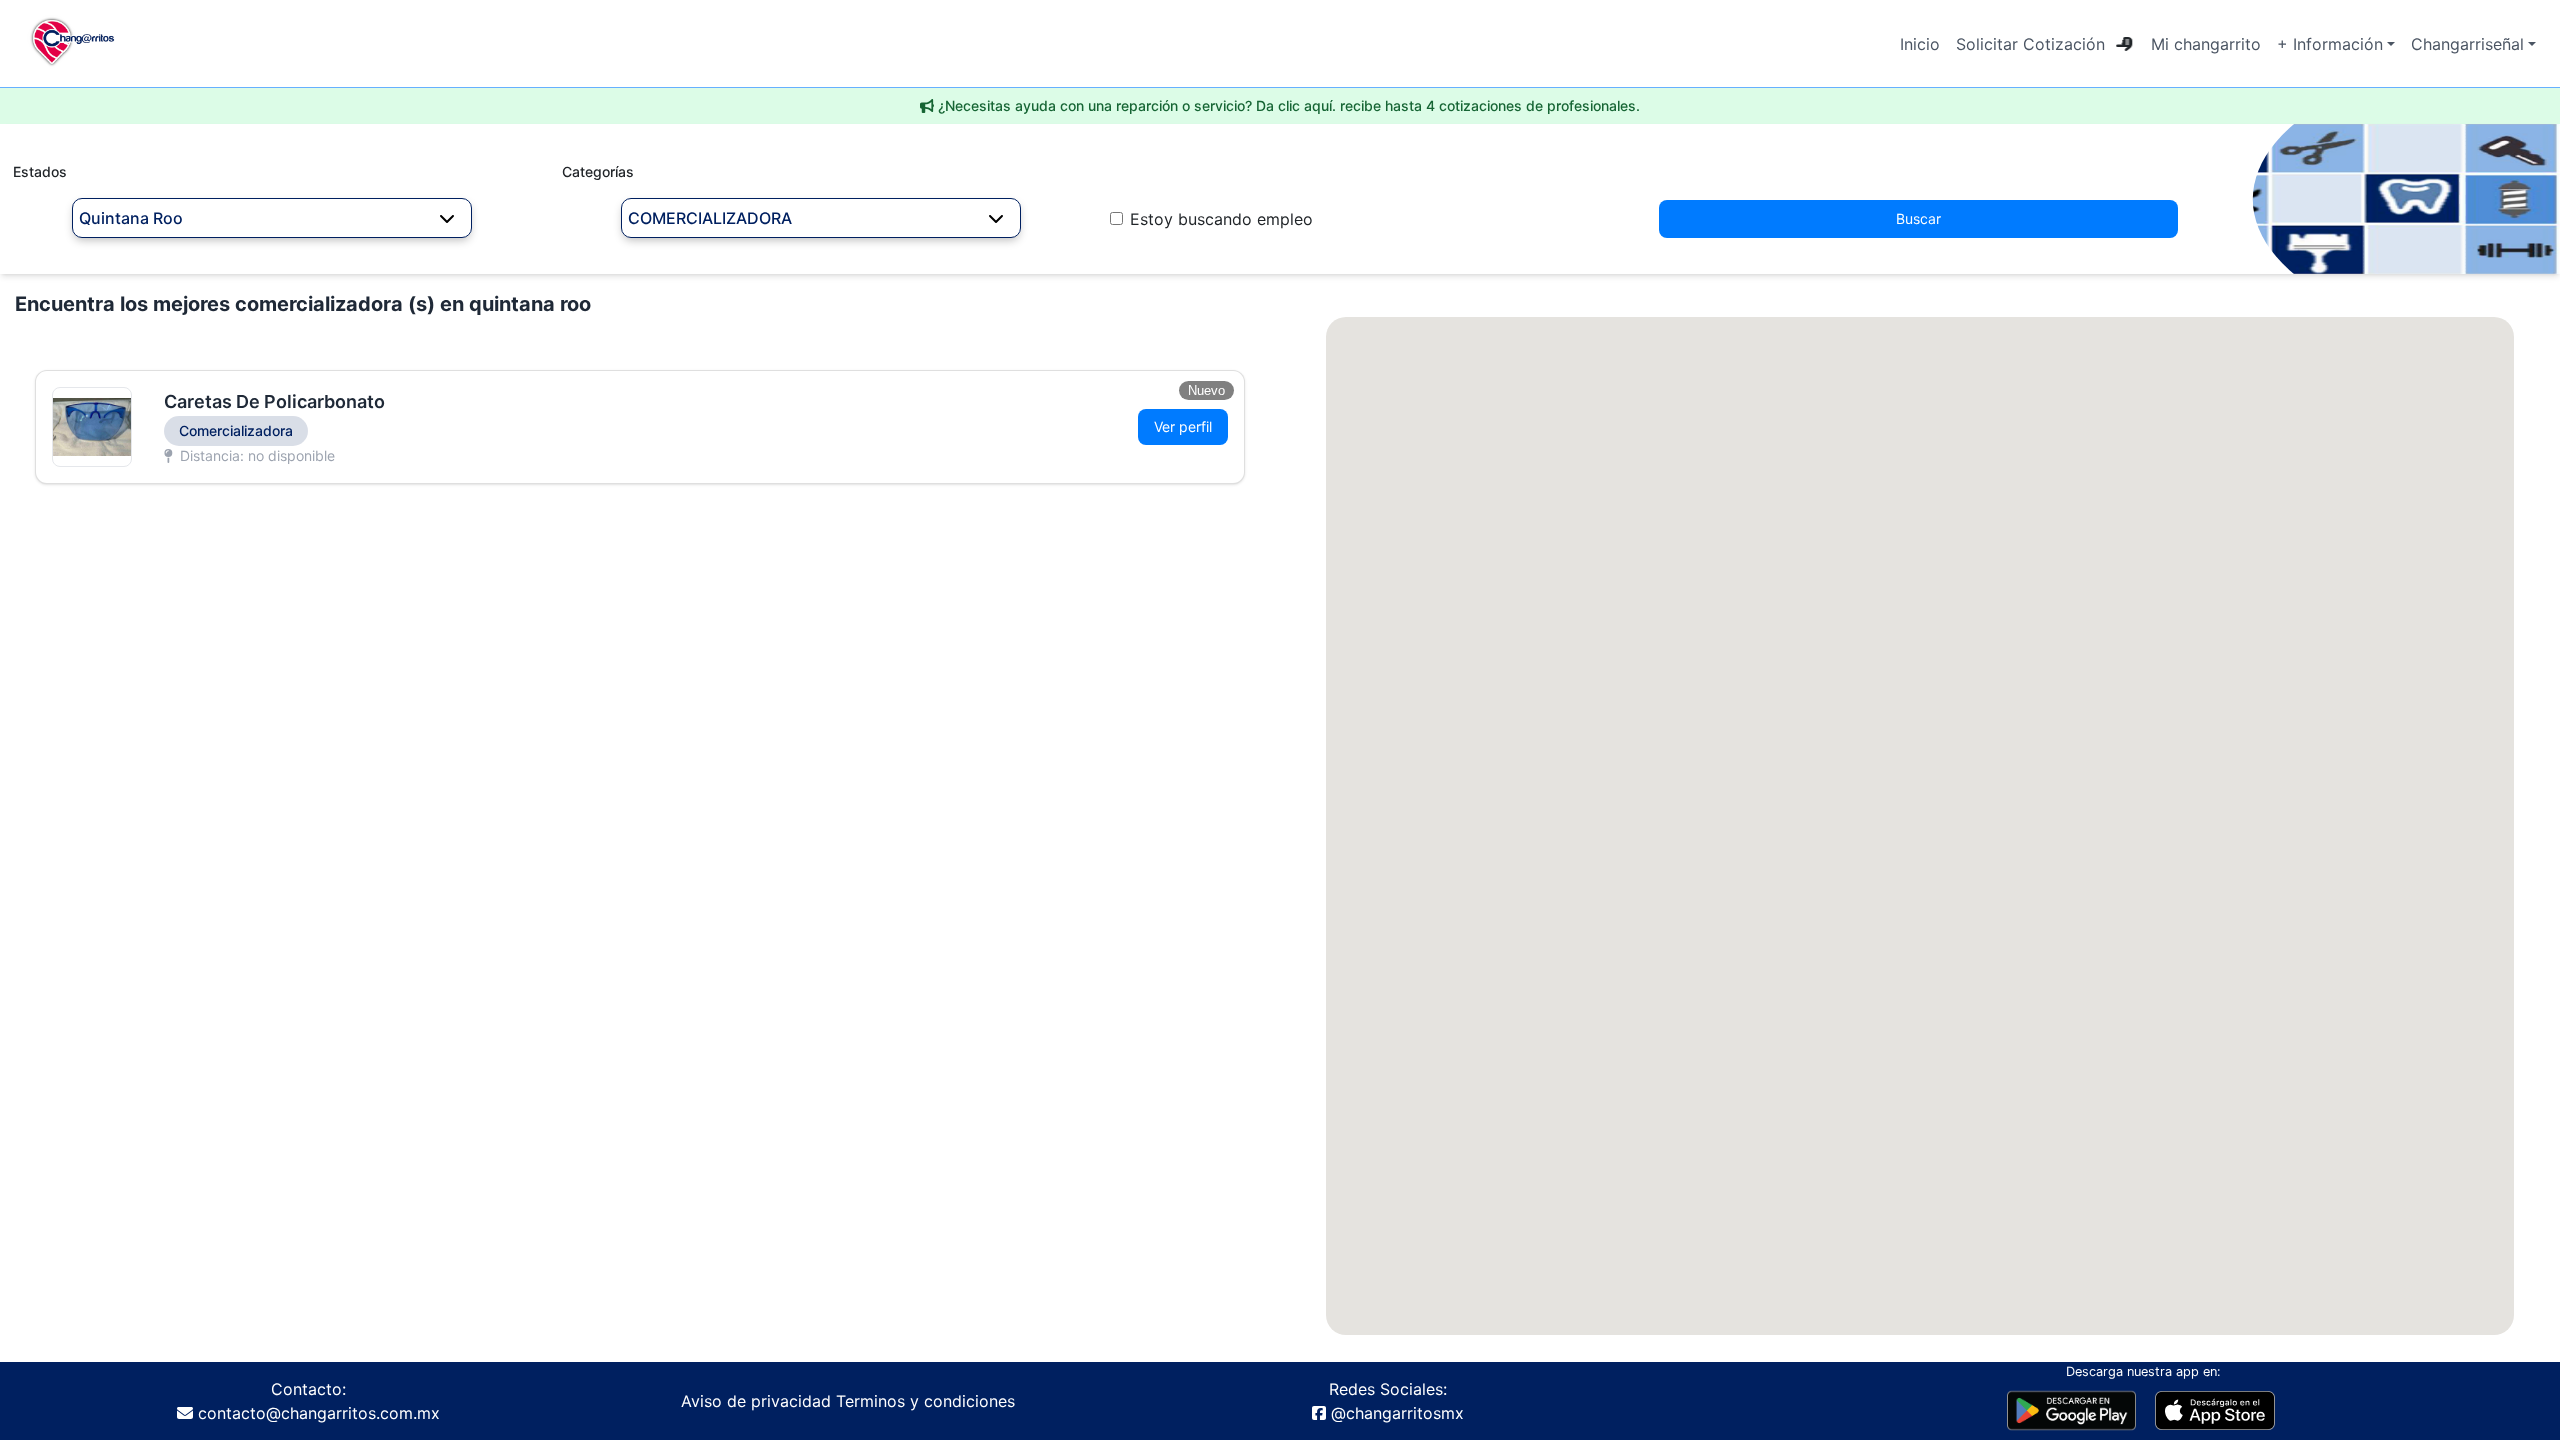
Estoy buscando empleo (1221, 219)
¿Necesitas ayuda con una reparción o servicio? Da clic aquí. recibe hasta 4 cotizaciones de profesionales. (1289, 105)
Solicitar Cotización (2030, 44)
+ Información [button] (2330, 44)
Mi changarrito (2206, 44)
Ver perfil (1183, 426)
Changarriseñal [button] (2467, 44)
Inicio (1920, 44)
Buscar (1918, 218)
